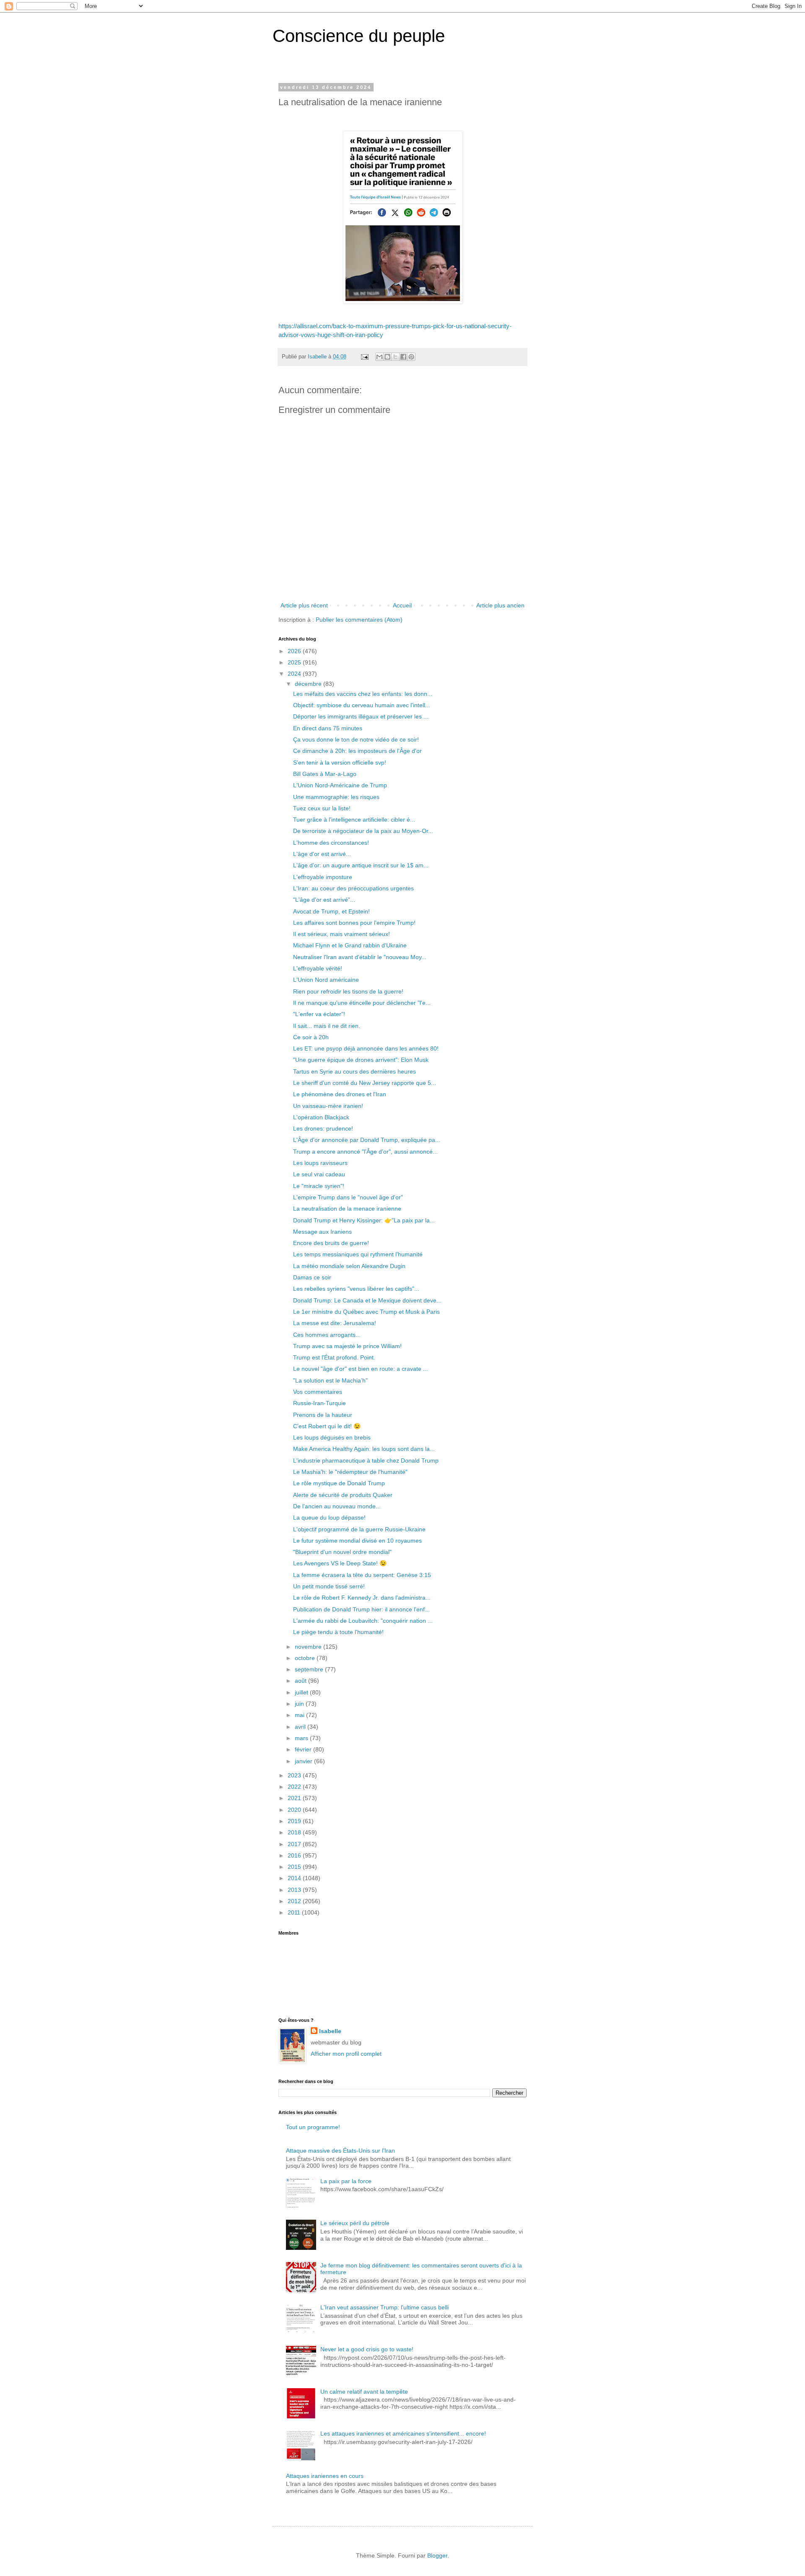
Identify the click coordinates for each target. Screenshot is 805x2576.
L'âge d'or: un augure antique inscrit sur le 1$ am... (361, 865)
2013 (295, 1890)
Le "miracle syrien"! (319, 1186)
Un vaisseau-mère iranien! (328, 1106)
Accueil (402, 605)
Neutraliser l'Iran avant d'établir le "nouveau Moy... (360, 957)
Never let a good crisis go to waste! (367, 2349)
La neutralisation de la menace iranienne (347, 1209)
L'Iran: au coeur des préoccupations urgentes (353, 888)
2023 (295, 1775)
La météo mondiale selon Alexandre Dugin (349, 1266)
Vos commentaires (318, 1392)
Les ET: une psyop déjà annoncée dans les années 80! (366, 1048)
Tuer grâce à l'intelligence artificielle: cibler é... (354, 820)
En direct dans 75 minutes (328, 728)
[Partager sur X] (395, 357)
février (304, 1749)
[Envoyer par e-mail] (379, 357)
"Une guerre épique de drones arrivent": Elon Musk (361, 1060)
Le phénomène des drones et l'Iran (340, 1094)
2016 (295, 1855)
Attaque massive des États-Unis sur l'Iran (340, 2151)
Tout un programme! (313, 2127)
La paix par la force (346, 2181)
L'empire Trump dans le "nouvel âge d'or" (348, 1197)
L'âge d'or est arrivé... (322, 854)
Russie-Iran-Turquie (319, 1403)
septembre (310, 1669)
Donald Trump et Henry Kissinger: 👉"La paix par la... (364, 1220)
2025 (295, 662)
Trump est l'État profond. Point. (334, 1357)
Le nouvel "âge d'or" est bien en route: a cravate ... (361, 1369)
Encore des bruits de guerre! (331, 1243)
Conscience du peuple (359, 36)
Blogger (437, 2555)
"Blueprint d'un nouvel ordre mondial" (342, 1552)
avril (301, 1727)
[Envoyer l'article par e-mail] (364, 357)
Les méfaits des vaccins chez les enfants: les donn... (363, 694)
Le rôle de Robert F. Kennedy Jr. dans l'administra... (362, 1598)
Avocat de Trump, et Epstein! (331, 911)
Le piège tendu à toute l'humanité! (338, 1632)
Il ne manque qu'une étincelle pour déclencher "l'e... (362, 1003)
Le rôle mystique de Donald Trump (339, 1483)
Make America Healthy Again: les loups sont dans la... (364, 1449)
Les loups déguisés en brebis (332, 1437)
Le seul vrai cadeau (319, 1174)
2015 (295, 1867)
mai (300, 1715)
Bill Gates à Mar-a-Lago (325, 774)
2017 (295, 1844)
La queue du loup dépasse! (329, 1518)
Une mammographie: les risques (336, 797)
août (301, 1681)
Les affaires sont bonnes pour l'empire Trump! (354, 923)
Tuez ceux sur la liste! (322, 808)
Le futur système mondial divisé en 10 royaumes (357, 1541)
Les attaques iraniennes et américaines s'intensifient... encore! (403, 2433)
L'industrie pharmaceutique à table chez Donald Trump (366, 1461)
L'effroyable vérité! (318, 968)
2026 (295, 651)
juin (300, 1704)
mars (302, 1738)
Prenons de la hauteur (323, 1415)
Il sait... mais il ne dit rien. (327, 1026)
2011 (295, 1912)
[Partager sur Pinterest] (411, 357)
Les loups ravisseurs (320, 1163)
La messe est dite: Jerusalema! (335, 1323)
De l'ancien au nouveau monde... (337, 1506)
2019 (295, 1821)
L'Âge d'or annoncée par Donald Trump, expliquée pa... (367, 1140)
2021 (295, 1798)
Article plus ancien (500, 605)
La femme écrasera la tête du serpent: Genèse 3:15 (362, 1575)
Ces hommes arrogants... (327, 1335)
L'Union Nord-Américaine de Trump (340, 785)
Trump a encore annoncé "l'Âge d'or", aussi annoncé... (365, 1152)
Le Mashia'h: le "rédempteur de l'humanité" (350, 1472)
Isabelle (330, 2031)
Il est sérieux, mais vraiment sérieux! (341, 934)
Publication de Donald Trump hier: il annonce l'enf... (361, 1609)
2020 (295, 1810)
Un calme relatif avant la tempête (364, 2392)
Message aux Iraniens (322, 1232)
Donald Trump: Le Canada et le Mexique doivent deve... (367, 1300)
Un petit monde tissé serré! (329, 1586)
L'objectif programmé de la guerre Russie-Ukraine (359, 1529)
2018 (295, 1832)
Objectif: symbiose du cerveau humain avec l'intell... (362, 705)
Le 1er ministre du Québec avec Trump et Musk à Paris (366, 1312)
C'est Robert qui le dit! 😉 (327, 1426)
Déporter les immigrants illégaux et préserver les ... (361, 716)
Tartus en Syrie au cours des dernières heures (354, 1071)
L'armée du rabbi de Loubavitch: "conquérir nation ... (363, 1621)
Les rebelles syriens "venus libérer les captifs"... (356, 1289)
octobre (306, 1658)
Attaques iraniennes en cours (325, 2476)
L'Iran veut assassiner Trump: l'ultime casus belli (384, 2307)
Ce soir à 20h (311, 1037)
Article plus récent (304, 605)
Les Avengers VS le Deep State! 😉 (340, 1563)
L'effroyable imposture (323, 877)
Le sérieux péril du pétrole (355, 2223)
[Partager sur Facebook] (403, 357)
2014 (295, 1878)
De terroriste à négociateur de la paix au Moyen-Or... (363, 831)
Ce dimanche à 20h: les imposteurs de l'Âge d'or (357, 751)
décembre (309, 684)
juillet (302, 1692)
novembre (309, 1647)
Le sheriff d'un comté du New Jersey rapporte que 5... (365, 1083)
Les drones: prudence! (323, 1128)
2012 (295, 1901)
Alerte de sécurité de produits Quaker (343, 1495)
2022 (295, 1787)
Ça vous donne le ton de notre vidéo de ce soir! (356, 739)
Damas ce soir (312, 1277)
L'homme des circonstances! (331, 843)
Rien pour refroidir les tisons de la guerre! (348, 991)
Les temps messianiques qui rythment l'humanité (358, 1254)
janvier (304, 1761)
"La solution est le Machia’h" (330, 1380)
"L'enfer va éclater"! (319, 1014)
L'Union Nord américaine (326, 980)
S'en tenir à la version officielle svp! (340, 763)
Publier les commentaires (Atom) (359, 620)
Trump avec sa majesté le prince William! (347, 1346)
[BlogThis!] (387, 357)
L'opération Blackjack (321, 1117)
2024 (295, 674)
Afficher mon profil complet (346, 2054)
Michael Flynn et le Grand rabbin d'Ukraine (350, 945)
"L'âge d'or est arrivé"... (324, 900)
